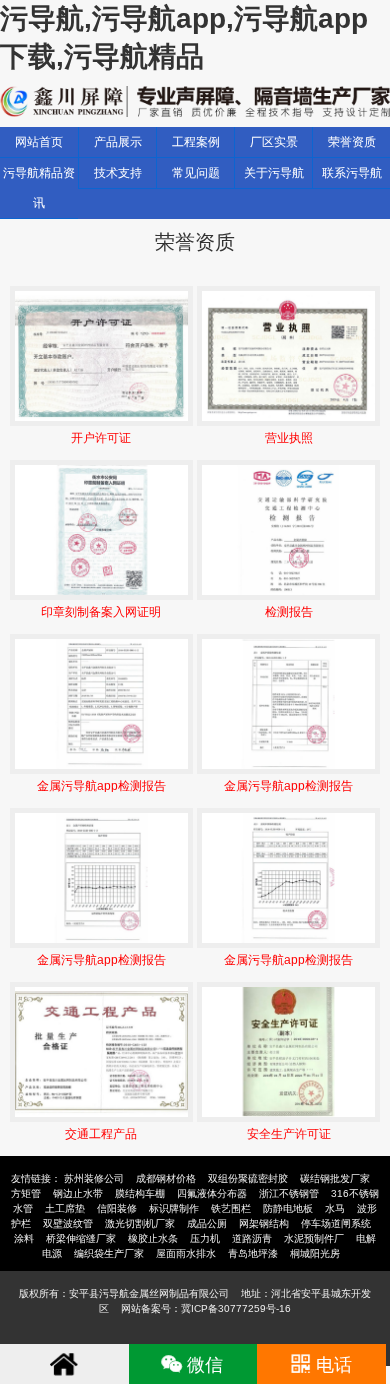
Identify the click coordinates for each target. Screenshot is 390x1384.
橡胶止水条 (153, 1238)
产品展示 (118, 142)
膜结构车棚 (140, 1193)
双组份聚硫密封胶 (248, 1178)
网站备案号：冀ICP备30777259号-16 (206, 1308)
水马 (335, 1208)
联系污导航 (352, 173)
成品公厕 (207, 1223)
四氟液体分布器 (212, 1193)
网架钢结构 (264, 1223)
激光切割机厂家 (140, 1223)
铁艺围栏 (231, 1208)
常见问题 (196, 173)
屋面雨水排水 (186, 1253)
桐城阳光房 (315, 1253)
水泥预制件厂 (314, 1238)
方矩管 (26, 1193)
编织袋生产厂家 (109, 1253)
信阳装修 (117, 1208)
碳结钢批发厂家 (335, 1178)
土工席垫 (65, 1208)
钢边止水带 (78, 1193)
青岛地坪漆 (253, 1253)
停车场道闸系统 (336, 1223)
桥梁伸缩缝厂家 (81, 1238)
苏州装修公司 (94, 1178)
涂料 (24, 1238)
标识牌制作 (174, 1208)
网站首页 (39, 142)
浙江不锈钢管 (289, 1193)
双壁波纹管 (68, 1223)
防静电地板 (288, 1208)
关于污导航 (274, 173)
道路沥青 (252, 1238)
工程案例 (196, 142)
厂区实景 (274, 142)
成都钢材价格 (166, 1178)
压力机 (205, 1238)
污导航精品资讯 (39, 188)
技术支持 (118, 173)
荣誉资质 (352, 142)
